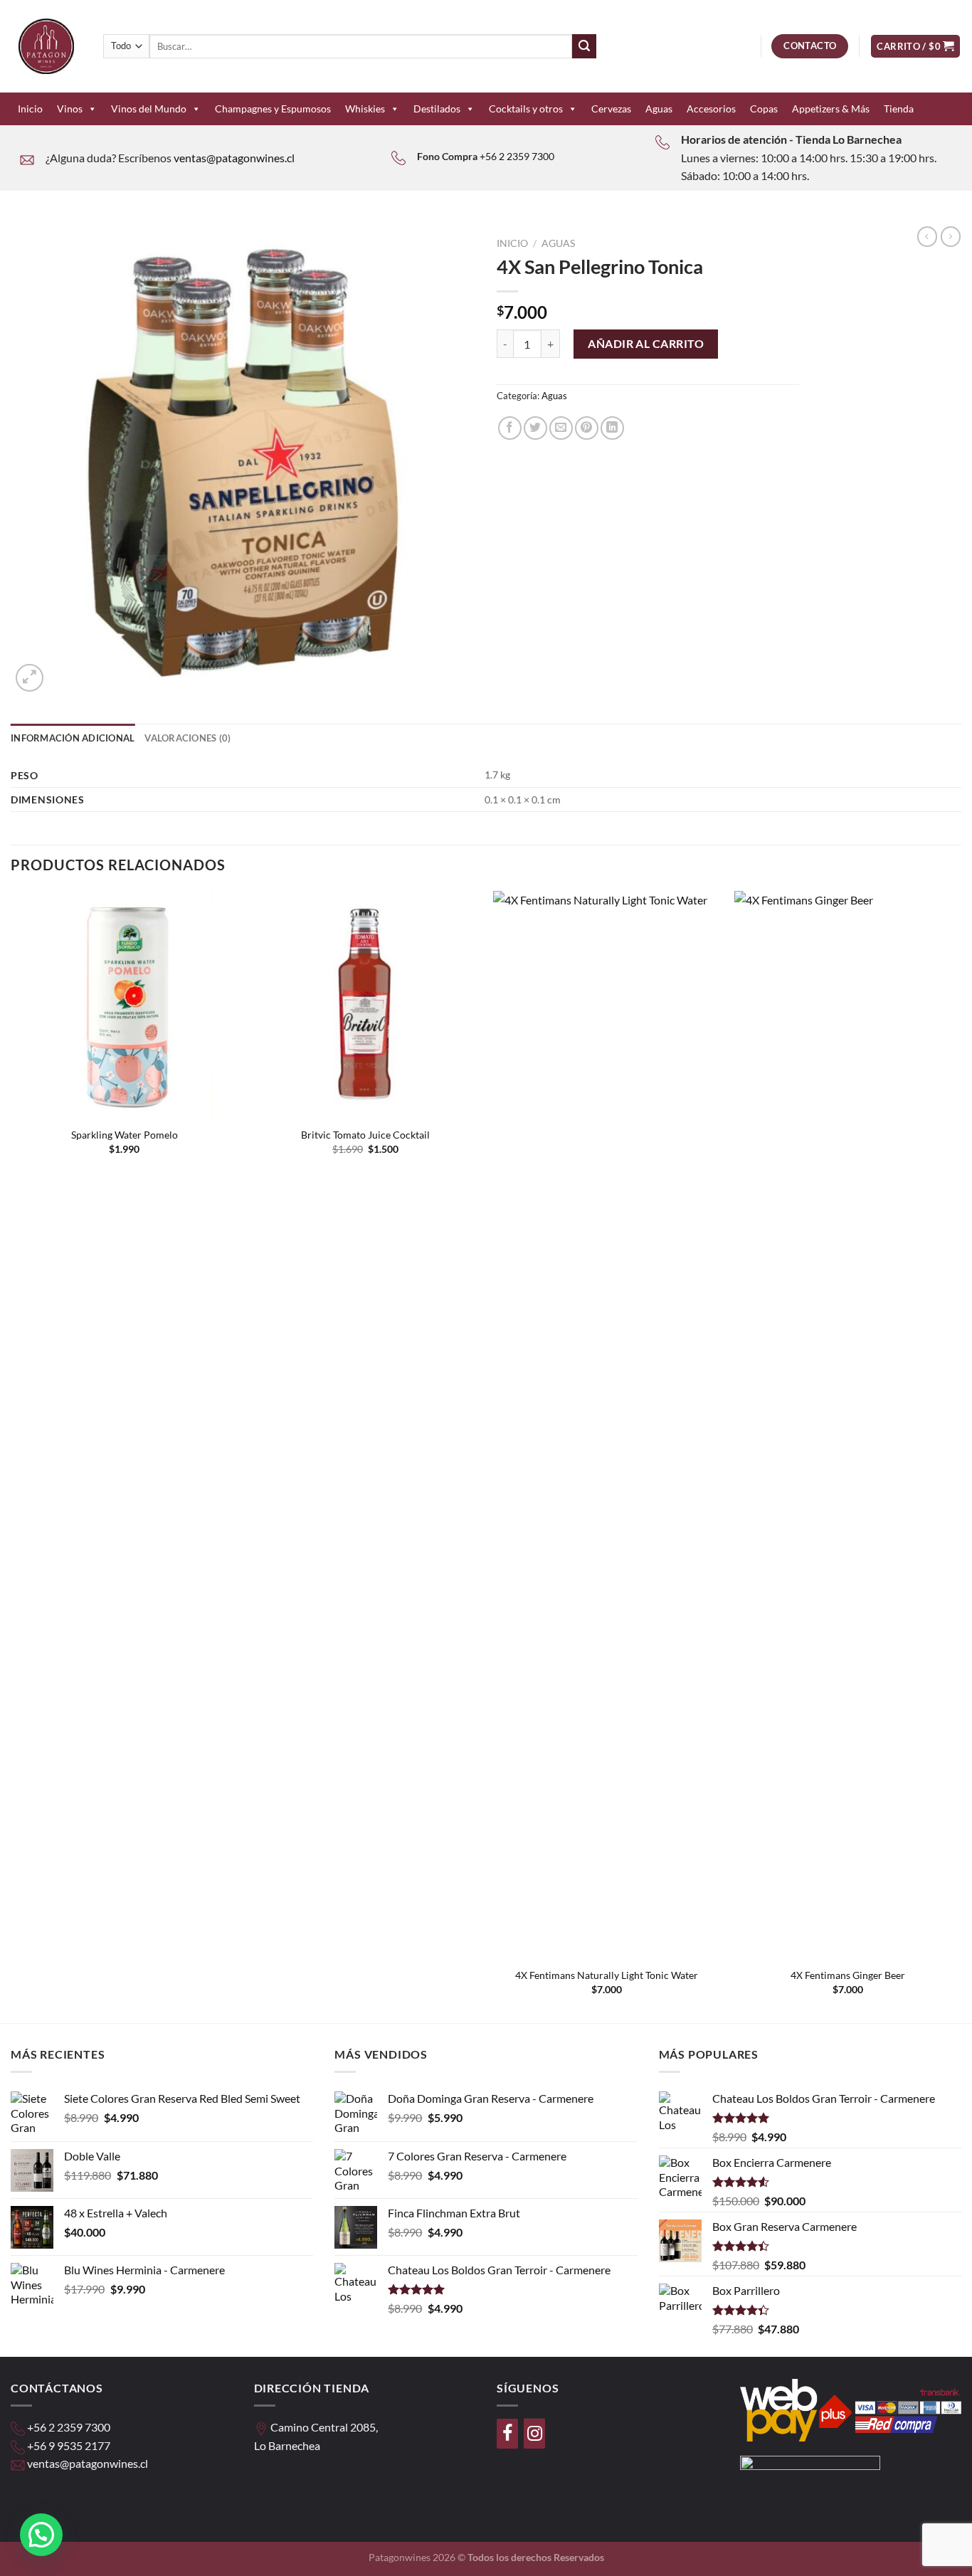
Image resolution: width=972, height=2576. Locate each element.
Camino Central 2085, (324, 2427)
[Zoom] (30, 678)
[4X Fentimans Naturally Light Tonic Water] (607, 1425)
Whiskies (365, 109)
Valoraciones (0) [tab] (187, 738)
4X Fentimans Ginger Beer (848, 1975)
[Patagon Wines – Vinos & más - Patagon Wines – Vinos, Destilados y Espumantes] (46, 46)
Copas (764, 109)
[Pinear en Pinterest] (587, 428)
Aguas (659, 109)
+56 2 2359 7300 (517, 156)
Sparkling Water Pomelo (125, 1135)
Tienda (899, 109)
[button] (41, 2535)
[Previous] (11, 1455)
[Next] (961, 1455)
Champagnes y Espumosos (273, 109)
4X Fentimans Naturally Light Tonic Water (607, 1975)
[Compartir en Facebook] (510, 428)
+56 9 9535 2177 (69, 2445)
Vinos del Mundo (149, 109)
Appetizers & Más (831, 109)
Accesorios (711, 109)
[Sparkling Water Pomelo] (124, 1004)
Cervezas (611, 109)
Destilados (437, 109)
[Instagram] (534, 2434)
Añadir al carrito (646, 343)
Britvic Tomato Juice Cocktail (365, 1135)
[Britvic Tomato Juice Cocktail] (365, 1004)
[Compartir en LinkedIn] (612, 428)
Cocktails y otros (526, 109)
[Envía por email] (561, 428)
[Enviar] (584, 46)
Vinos (70, 109)
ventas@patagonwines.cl (234, 158)
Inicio (30, 109)
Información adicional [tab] (73, 738)
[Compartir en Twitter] (535, 428)
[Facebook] (507, 2434)
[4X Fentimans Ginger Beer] (848, 1425)
